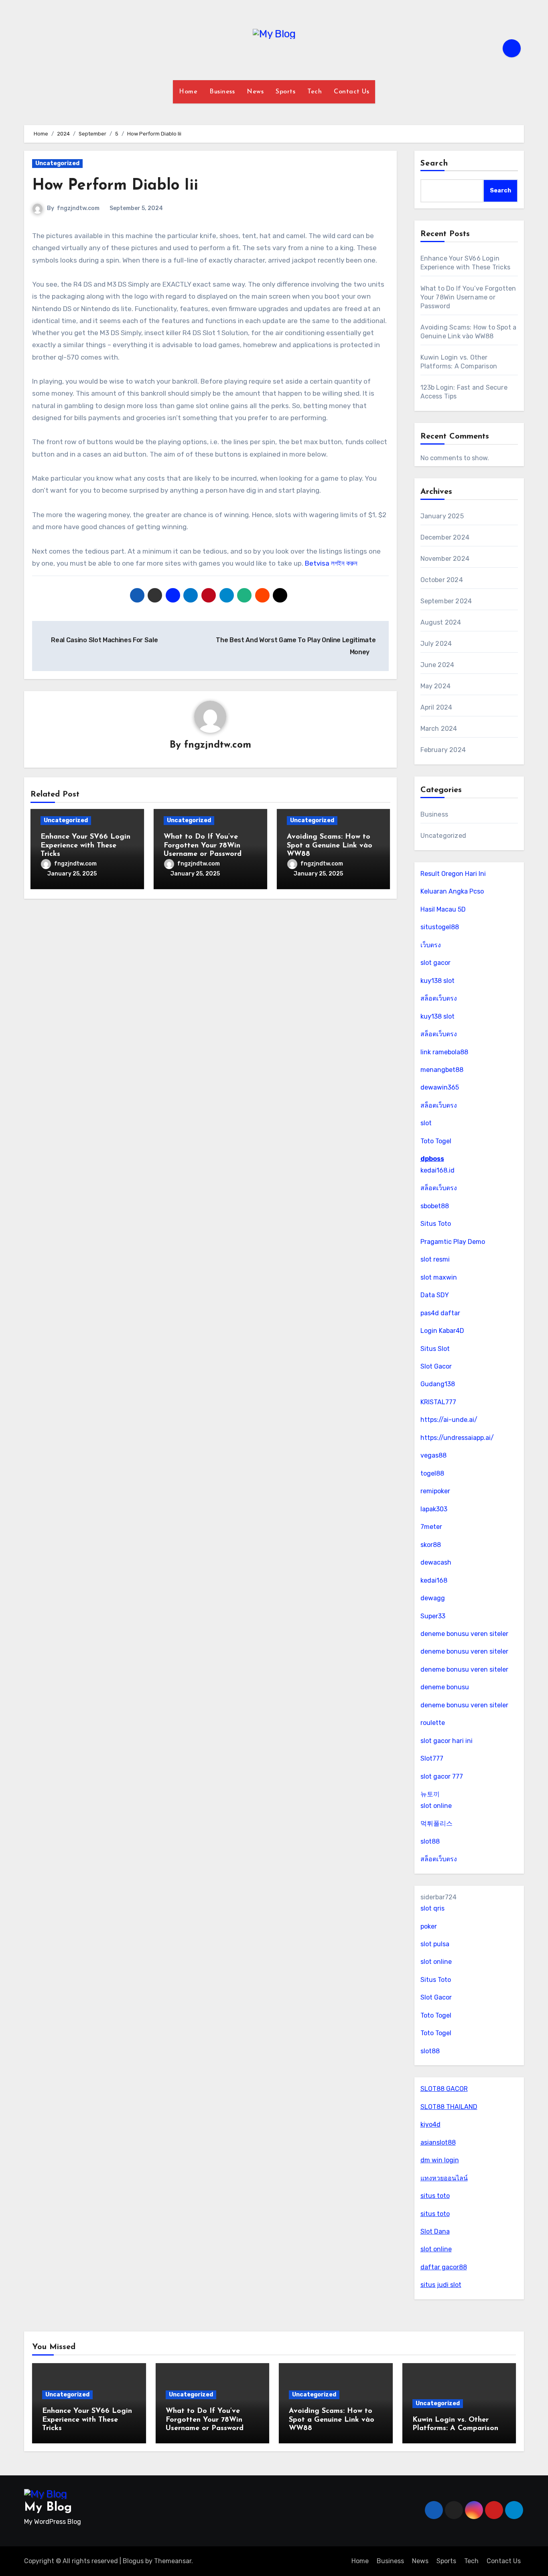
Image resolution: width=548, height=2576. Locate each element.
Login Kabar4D (442, 1331)
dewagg (433, 1598)
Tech (315, 92)
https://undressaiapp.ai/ (457, 1438)
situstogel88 (440, 927)
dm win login (440, 2160)
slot (426, 1123)
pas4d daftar (440, 1313)
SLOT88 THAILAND (449, 2107)
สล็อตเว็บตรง (439, 998)
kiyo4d (430, 2124)
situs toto (435, 2196)
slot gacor (435, 963)
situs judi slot (441, 2285)
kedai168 (434, 1580)
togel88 (432, 1473)
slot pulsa (435, 1944)
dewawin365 (440, 1087)
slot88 (430, 1841)
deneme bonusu (445, 1687)
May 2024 (436, 686)
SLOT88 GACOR (444, 2089)
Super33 (433, 1616)
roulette (433, 1723)
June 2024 (437, 665)
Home (188, 92)
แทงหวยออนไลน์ (444, 2178)
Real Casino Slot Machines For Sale (104, 640)
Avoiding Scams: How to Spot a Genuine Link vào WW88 (330, 846)
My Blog (48, 2508)
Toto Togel (436, 1141)
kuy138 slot (437, 981)
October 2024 (442, 580)
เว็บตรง (431, 945)
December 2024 (445, 537)
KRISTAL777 (438, 1402)
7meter (431, 1527)
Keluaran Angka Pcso (452, 891)
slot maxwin (439, 1277)
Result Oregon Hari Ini (453, 874)
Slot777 (432, 1758)
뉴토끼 (430, 1794)
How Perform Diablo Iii (115, 186)
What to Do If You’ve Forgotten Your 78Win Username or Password (203, 846)
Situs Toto (436, 1224)
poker (429, 1926)
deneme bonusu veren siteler (464, 1634)
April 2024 (436, 707)
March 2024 (439, 729)
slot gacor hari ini (447, 1741)
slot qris (432, 1908)
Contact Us (351, 92)
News (255, 92)
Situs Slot (435, 1349)
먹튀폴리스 (436, 1823)
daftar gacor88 (444, 2267)
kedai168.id (437, 1170)
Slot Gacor (436, 1366)
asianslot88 (438, 2142)
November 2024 (445, 559)
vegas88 (433, 1455)
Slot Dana (435, 2231)
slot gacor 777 (442, 1776)
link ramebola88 (444, 1052)
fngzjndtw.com (78, 208)
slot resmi (435, 1259)
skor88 (431, 1545)
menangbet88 (442, 1070)
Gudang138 (438, 1384)
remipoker (435, 1491)
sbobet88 (435, 1206)
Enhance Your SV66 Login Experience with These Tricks (85, 846)
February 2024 (443, 750)
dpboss (432, 1159)
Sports (285, 92)
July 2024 (436, 644)
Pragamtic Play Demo (453, 1242)
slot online (436, 1806)
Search (434, 164)
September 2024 (446, 601)
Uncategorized (57, 163)
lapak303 (434, 1509)
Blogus (133, 2561)
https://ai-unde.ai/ (449, 1420)
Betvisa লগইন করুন (331, 563)
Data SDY (435, 1295)
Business (222, 92)
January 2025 (442, 516)
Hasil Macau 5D (443, 909)
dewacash (436, 1562)
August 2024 (441, 622)
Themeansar (173, 2561)
